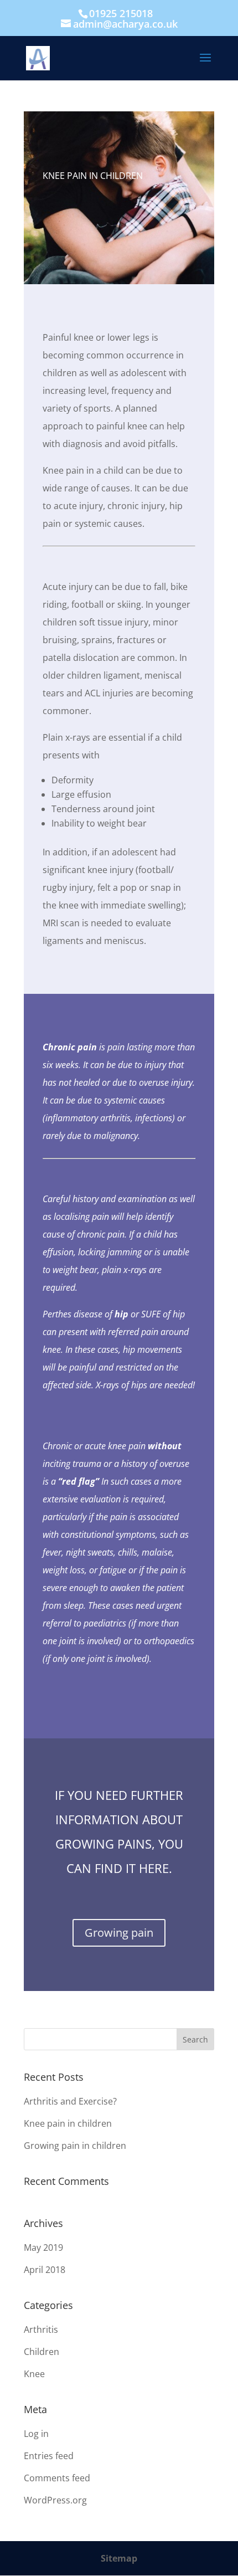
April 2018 (45, 2270)
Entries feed (49, 2456)
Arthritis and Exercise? (70, 2101)
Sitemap (119, 2558)
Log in (36, 2434)
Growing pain (119, 1933)
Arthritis (41, 2329)
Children (42, 2352)
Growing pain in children (75, 2146)
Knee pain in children (68, 2123)
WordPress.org (55, 2500)
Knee (34, 2374)
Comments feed (57, 2478)
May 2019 (43, 2247)
